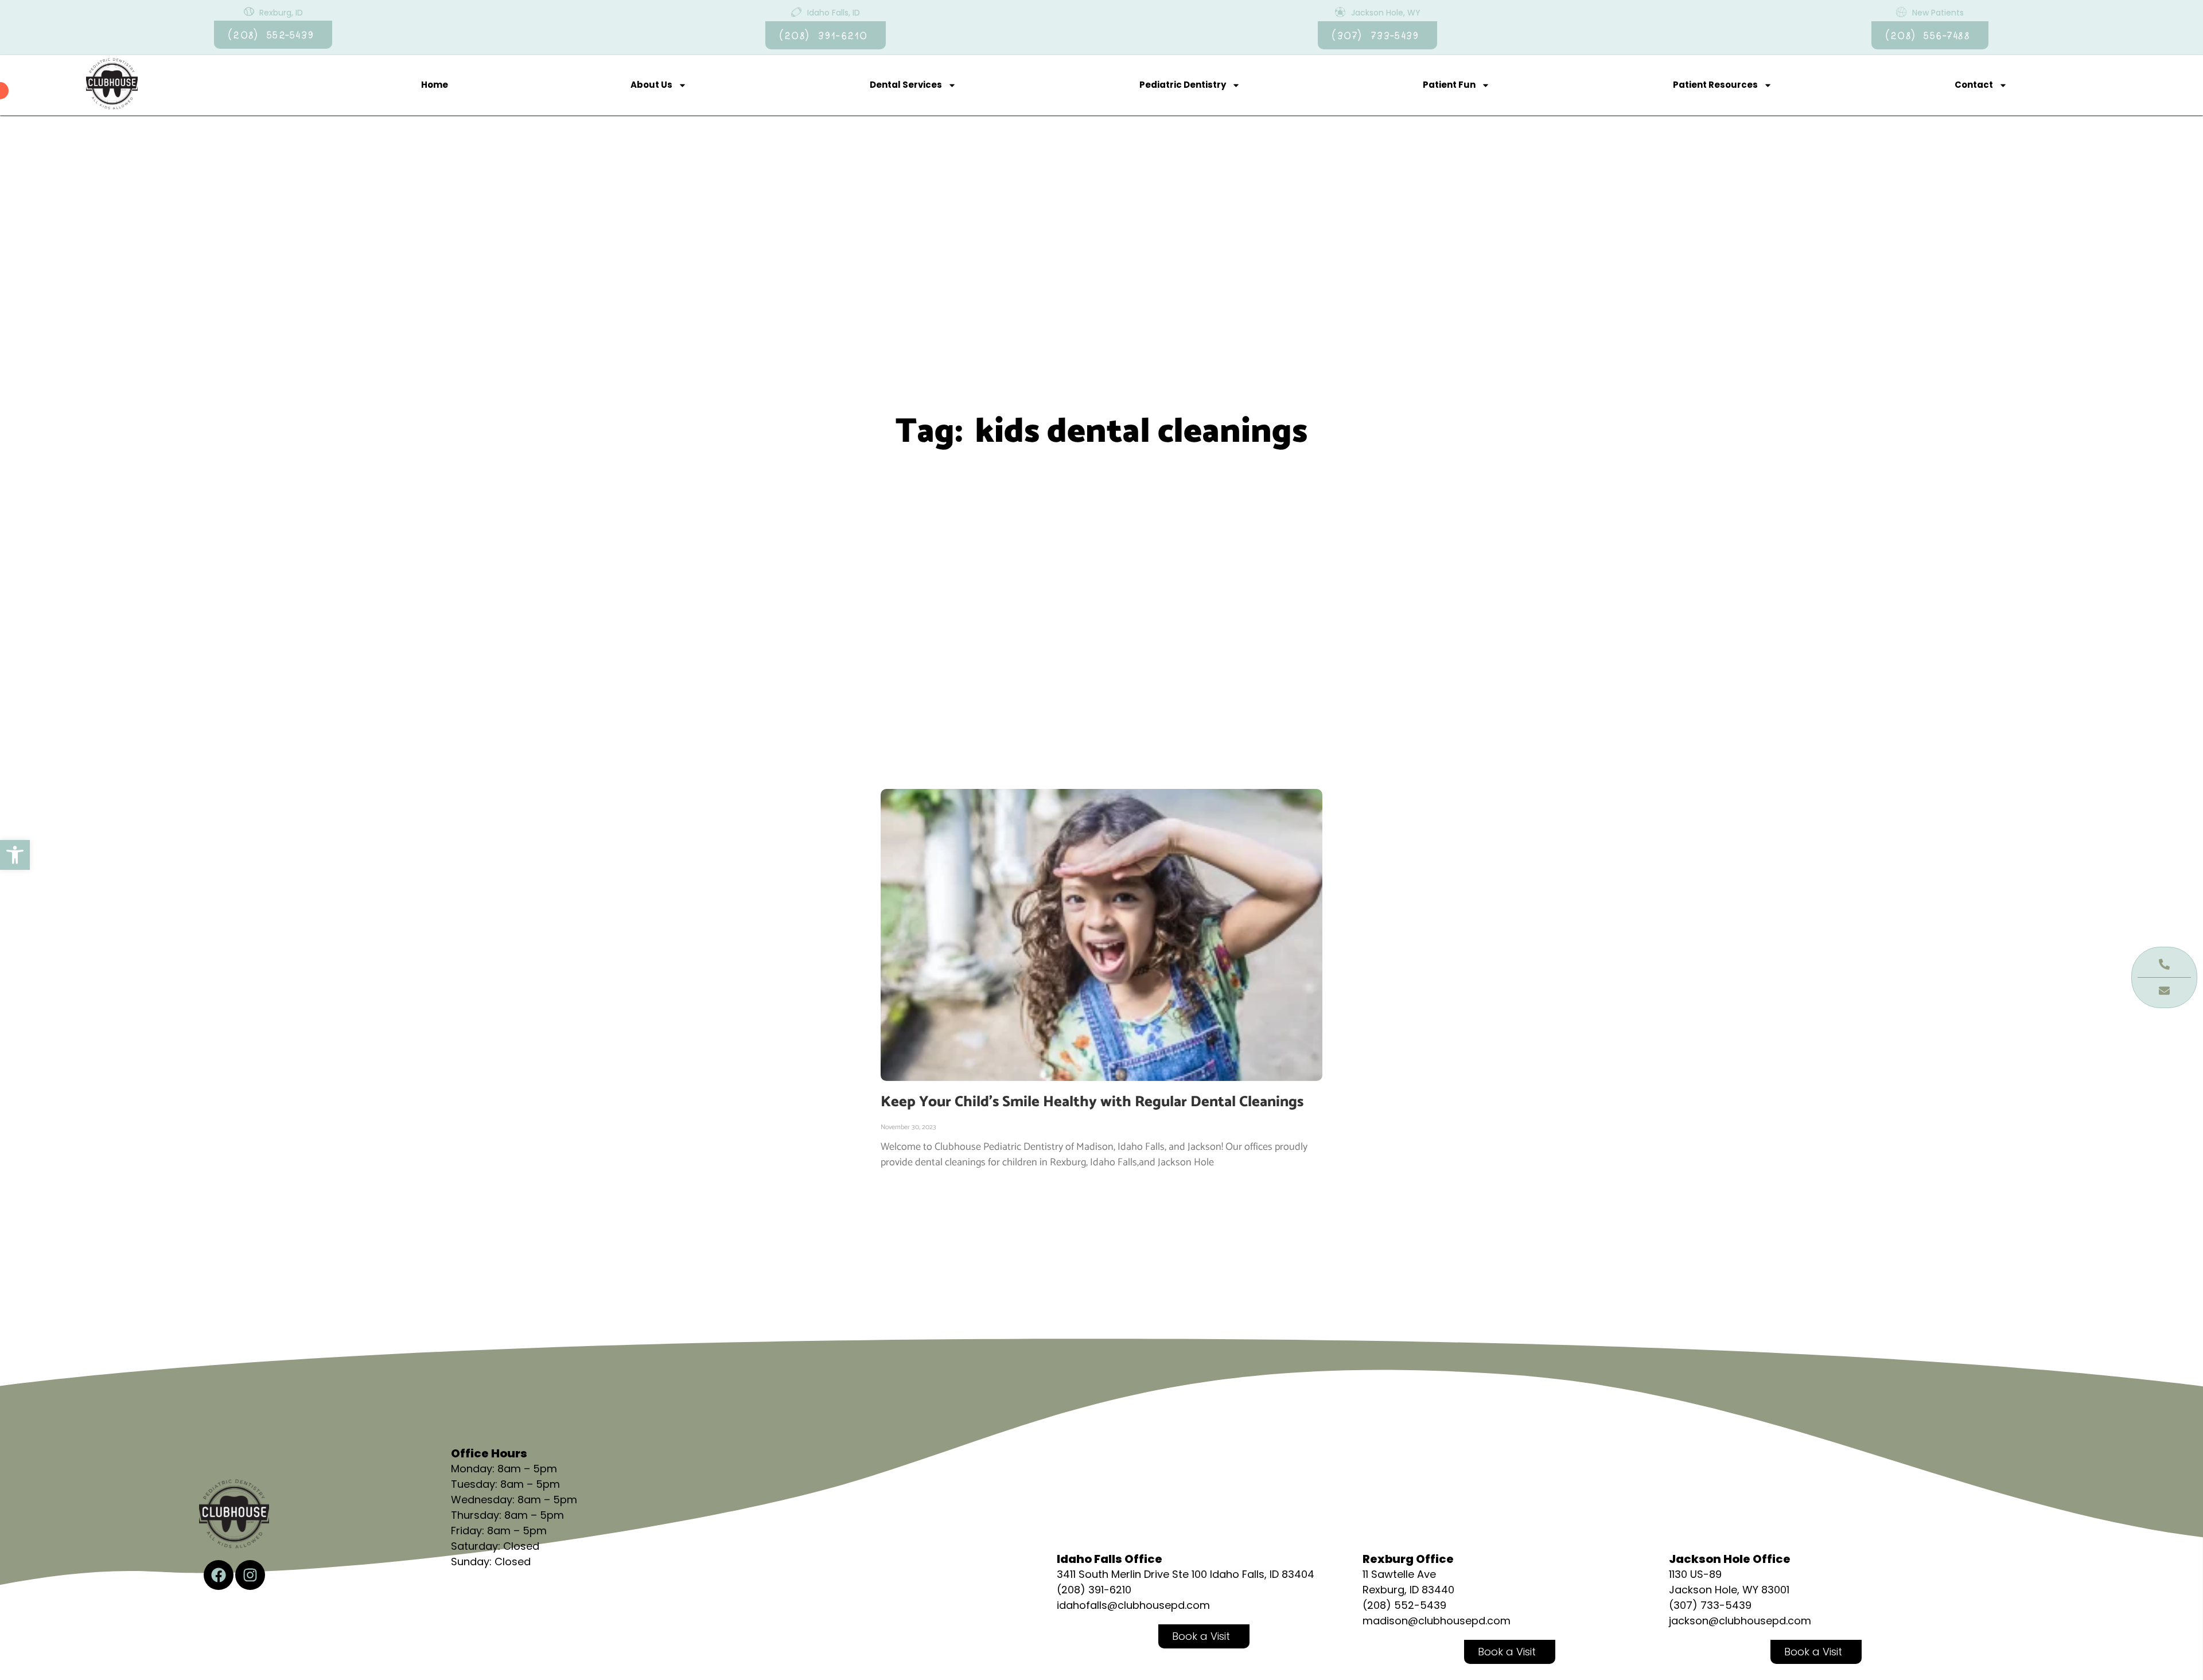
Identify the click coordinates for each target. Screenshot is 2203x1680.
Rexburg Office (1408, 1559)
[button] (15, 855)
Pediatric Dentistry (1183, 85)
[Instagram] (250, 1575)
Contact (1974, 85)
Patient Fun (1449, 85)
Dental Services (906, 85)
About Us (651, 85)
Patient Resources (1715, 85)
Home (435, 85)
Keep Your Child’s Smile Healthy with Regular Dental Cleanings (1092, 1102)
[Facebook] (219, 1575)
